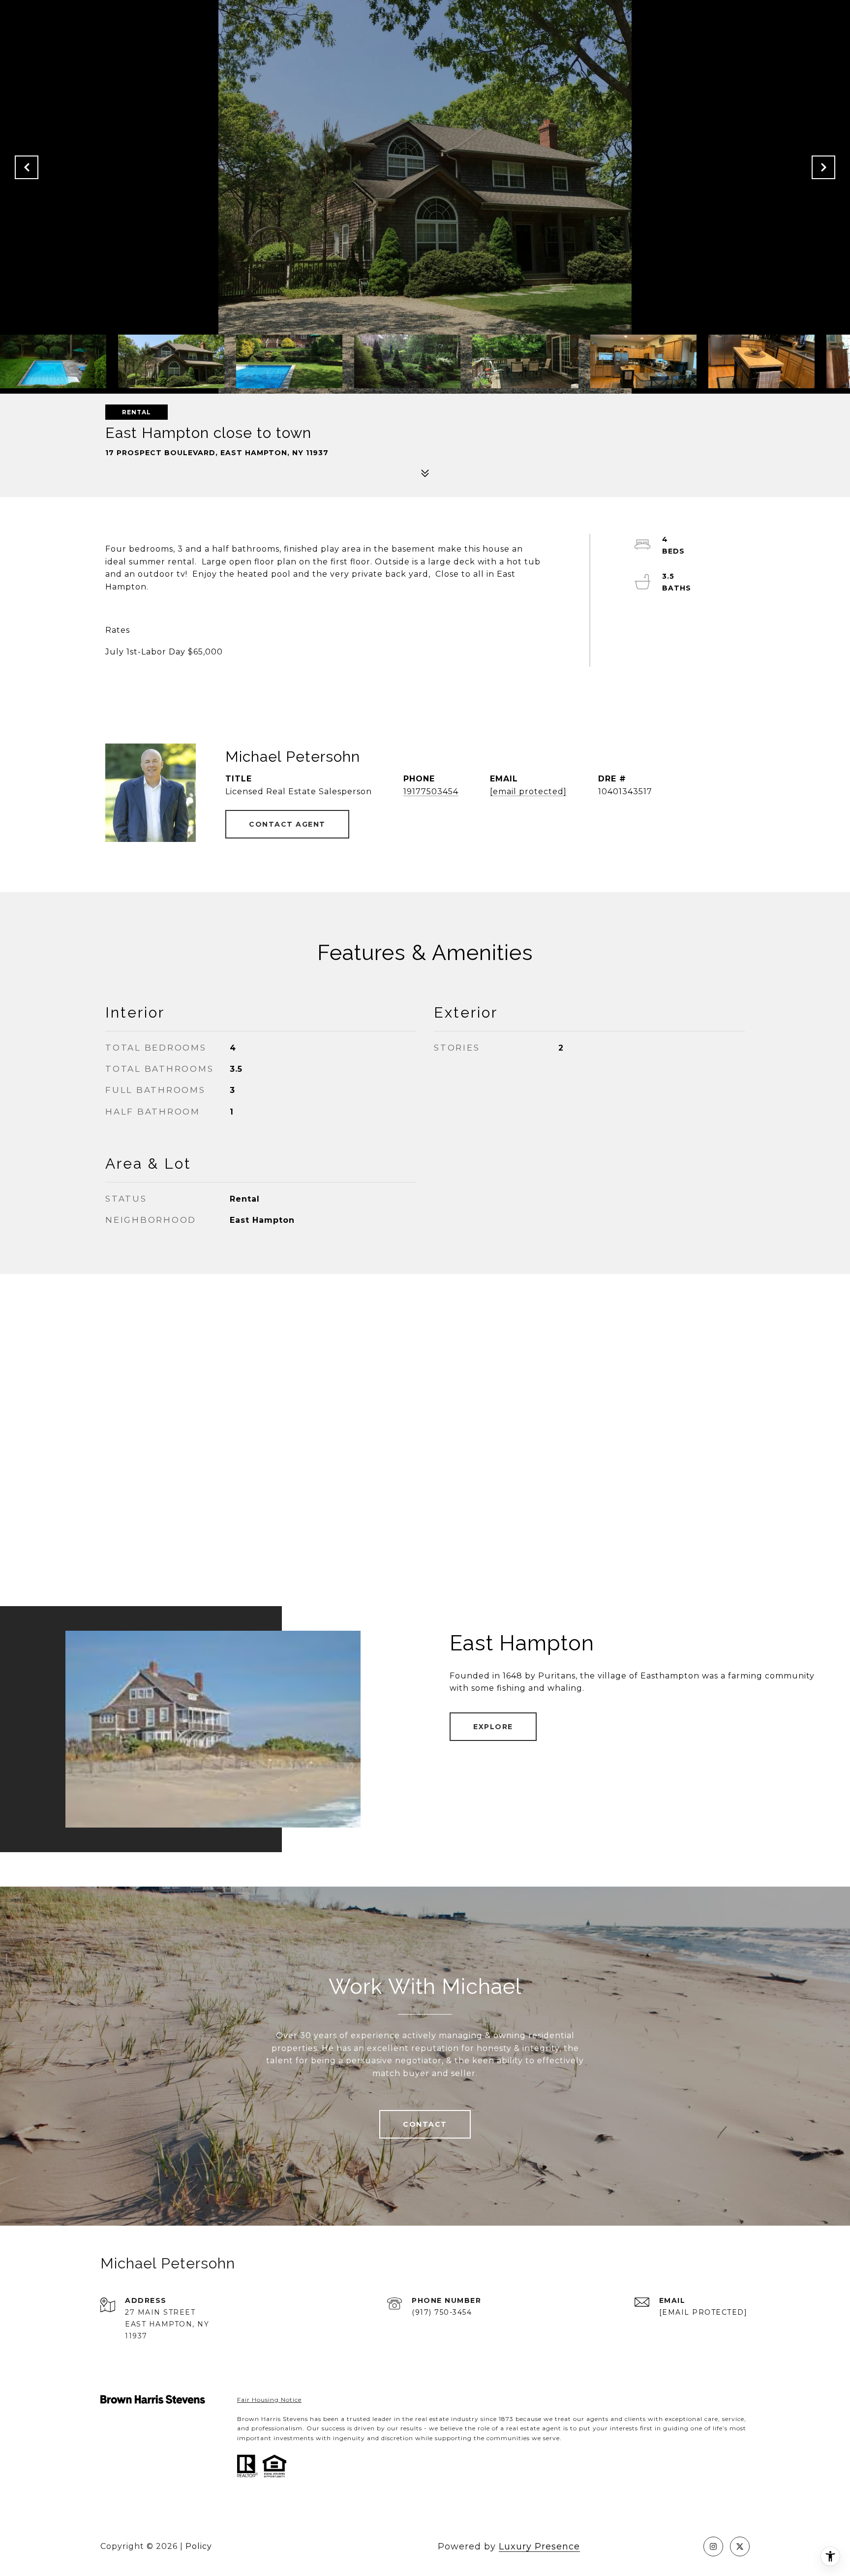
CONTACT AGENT (287, 824)
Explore (493, 1727)
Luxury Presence (539, 2546)
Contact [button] (425, 2124)
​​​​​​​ (269, 2400)
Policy (199, 2546)
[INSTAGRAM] (713, 2546)
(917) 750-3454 (442, 2312)
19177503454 (431, 791)
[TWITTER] (740, 2546)
